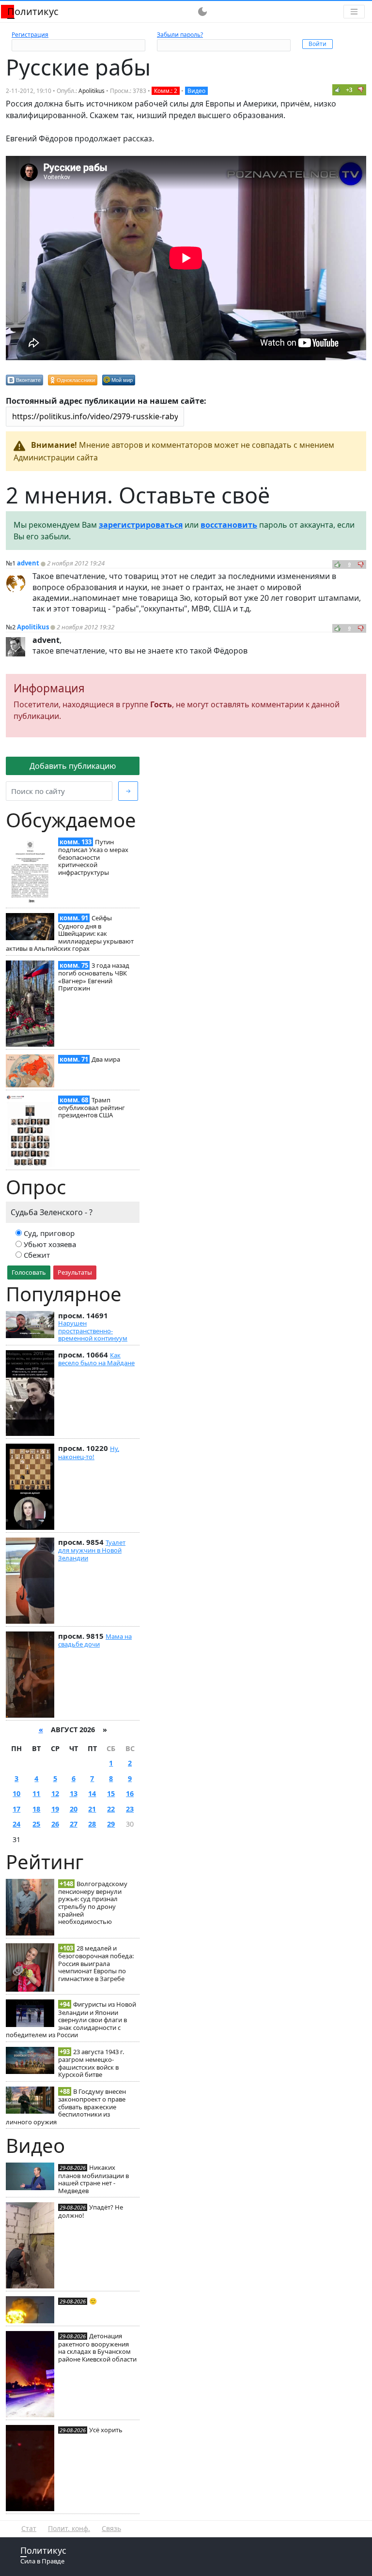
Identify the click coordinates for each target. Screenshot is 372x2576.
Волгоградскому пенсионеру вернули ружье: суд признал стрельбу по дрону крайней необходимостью (93, 1903)
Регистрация (30, 35)
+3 (349, 90)
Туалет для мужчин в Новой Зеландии (92, 1550)
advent (28, 563)
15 (111, 1793)
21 (92, 1809)
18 (36, 1809)
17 (16, 1809)
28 (92, 1824)
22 (111, 1809)
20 (74, 1809)
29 (111, 1824)
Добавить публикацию (73, 766)
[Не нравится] (361, 90)
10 (16, 1793)
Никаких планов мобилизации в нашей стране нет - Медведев (93, 2179)
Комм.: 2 (166, 91)
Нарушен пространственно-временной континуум (93, 1331)
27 (74, 1824)
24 (16, 1824)
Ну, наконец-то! (89, 1452)
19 (55, 1809)
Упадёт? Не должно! (91, 2211)
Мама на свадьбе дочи (95, 1640)
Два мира (106, 1059)
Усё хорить (106, 2430)
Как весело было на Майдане (96, 1359)
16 (130, 1793)
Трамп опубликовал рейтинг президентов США (92, 1108)
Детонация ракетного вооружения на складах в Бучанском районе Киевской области (97, 2347)
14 (92, 1793)
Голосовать (29, 1272)
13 (74, 1793)
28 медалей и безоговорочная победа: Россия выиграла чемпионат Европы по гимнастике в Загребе (96, 1963)
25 (36, 1824)
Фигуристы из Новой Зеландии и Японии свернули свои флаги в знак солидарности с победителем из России (71, 2020)
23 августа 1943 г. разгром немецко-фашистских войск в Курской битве (91, 2063)
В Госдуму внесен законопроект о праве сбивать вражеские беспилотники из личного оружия (66, 2107)
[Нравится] (338, 90)
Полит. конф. (69, 2528)
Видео (196, 91)
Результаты (75, 1272)
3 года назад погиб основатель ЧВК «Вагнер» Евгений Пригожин (94, 977)
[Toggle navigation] (354, 12)
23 (130, 1809)
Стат (29, 2528)
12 (55, 1793)
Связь (111, 2528)
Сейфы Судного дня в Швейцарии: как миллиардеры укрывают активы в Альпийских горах (70, 933)
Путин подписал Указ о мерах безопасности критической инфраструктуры (93, 857)
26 (55, 1824)
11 (36, 1793)
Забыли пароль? (180, 35)
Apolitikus (92, 91)
